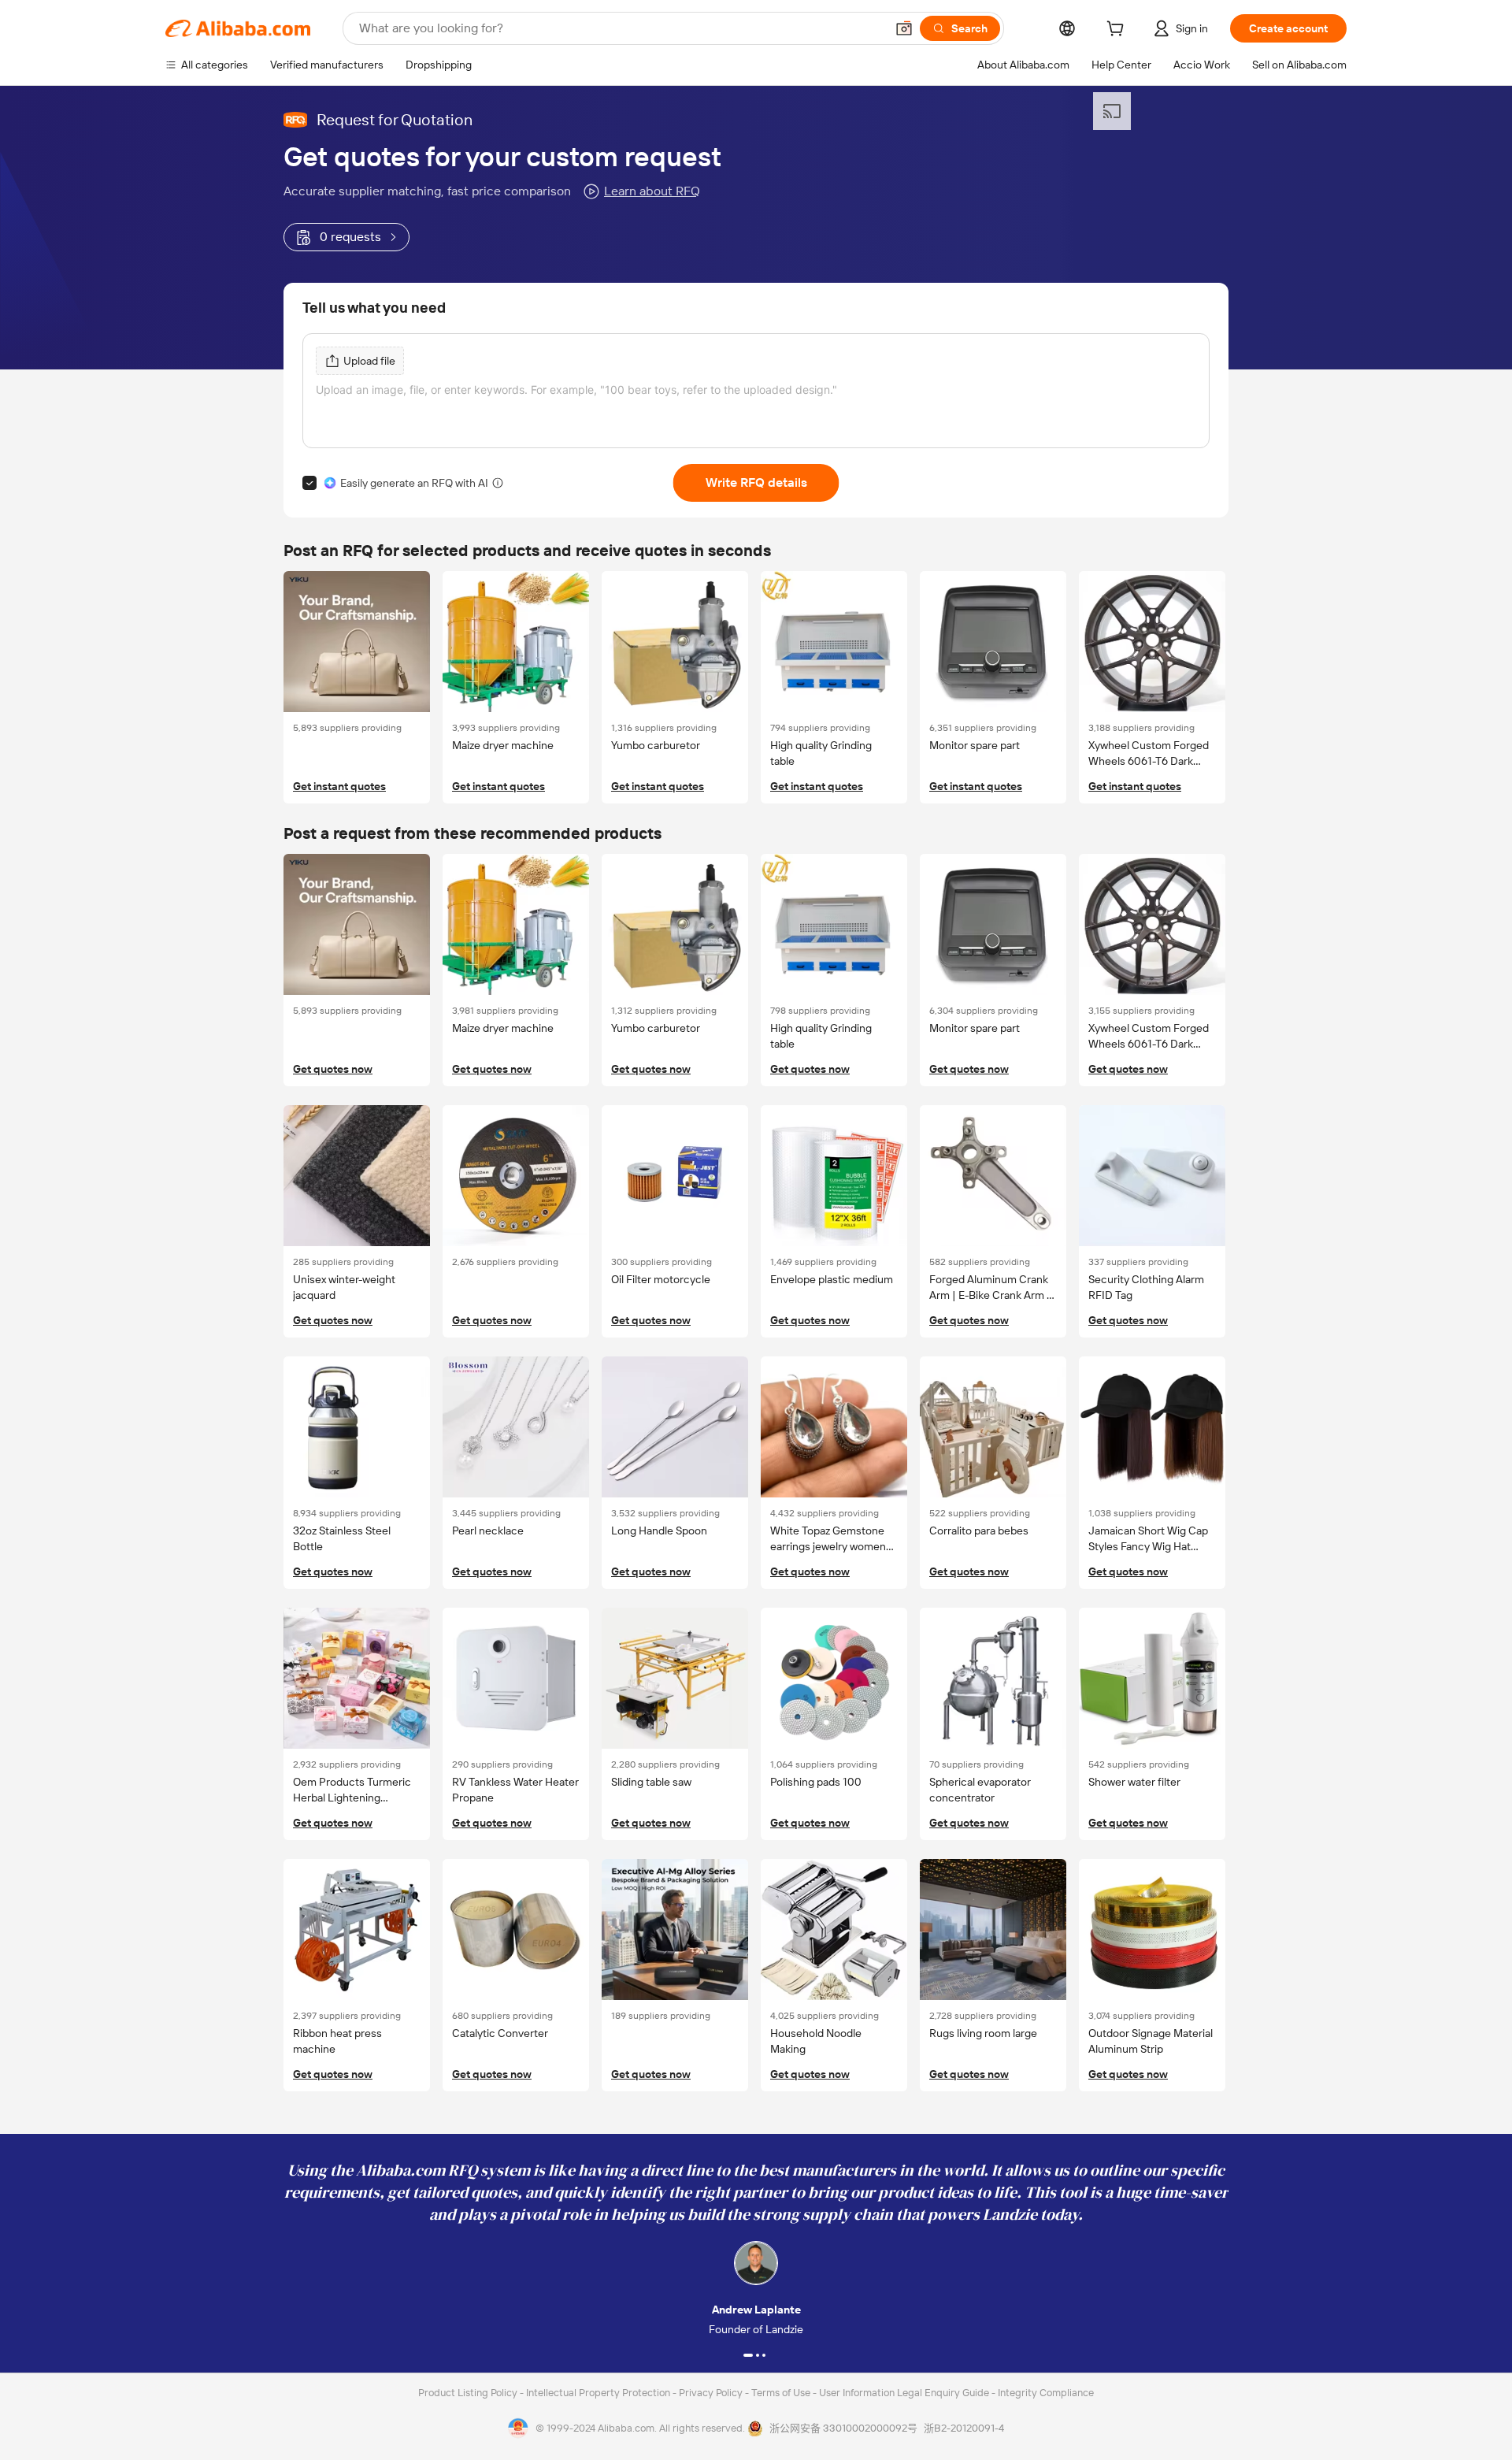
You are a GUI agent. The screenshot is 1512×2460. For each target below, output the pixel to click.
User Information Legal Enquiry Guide (904, 2393)
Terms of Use (782, 2393)
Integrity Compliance (1046, 2393)
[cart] (1118, 31)
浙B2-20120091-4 (964, 2428)
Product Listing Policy (469, 2393)
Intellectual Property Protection (599, 2393)
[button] (904, 28)
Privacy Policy (712, 2393)
